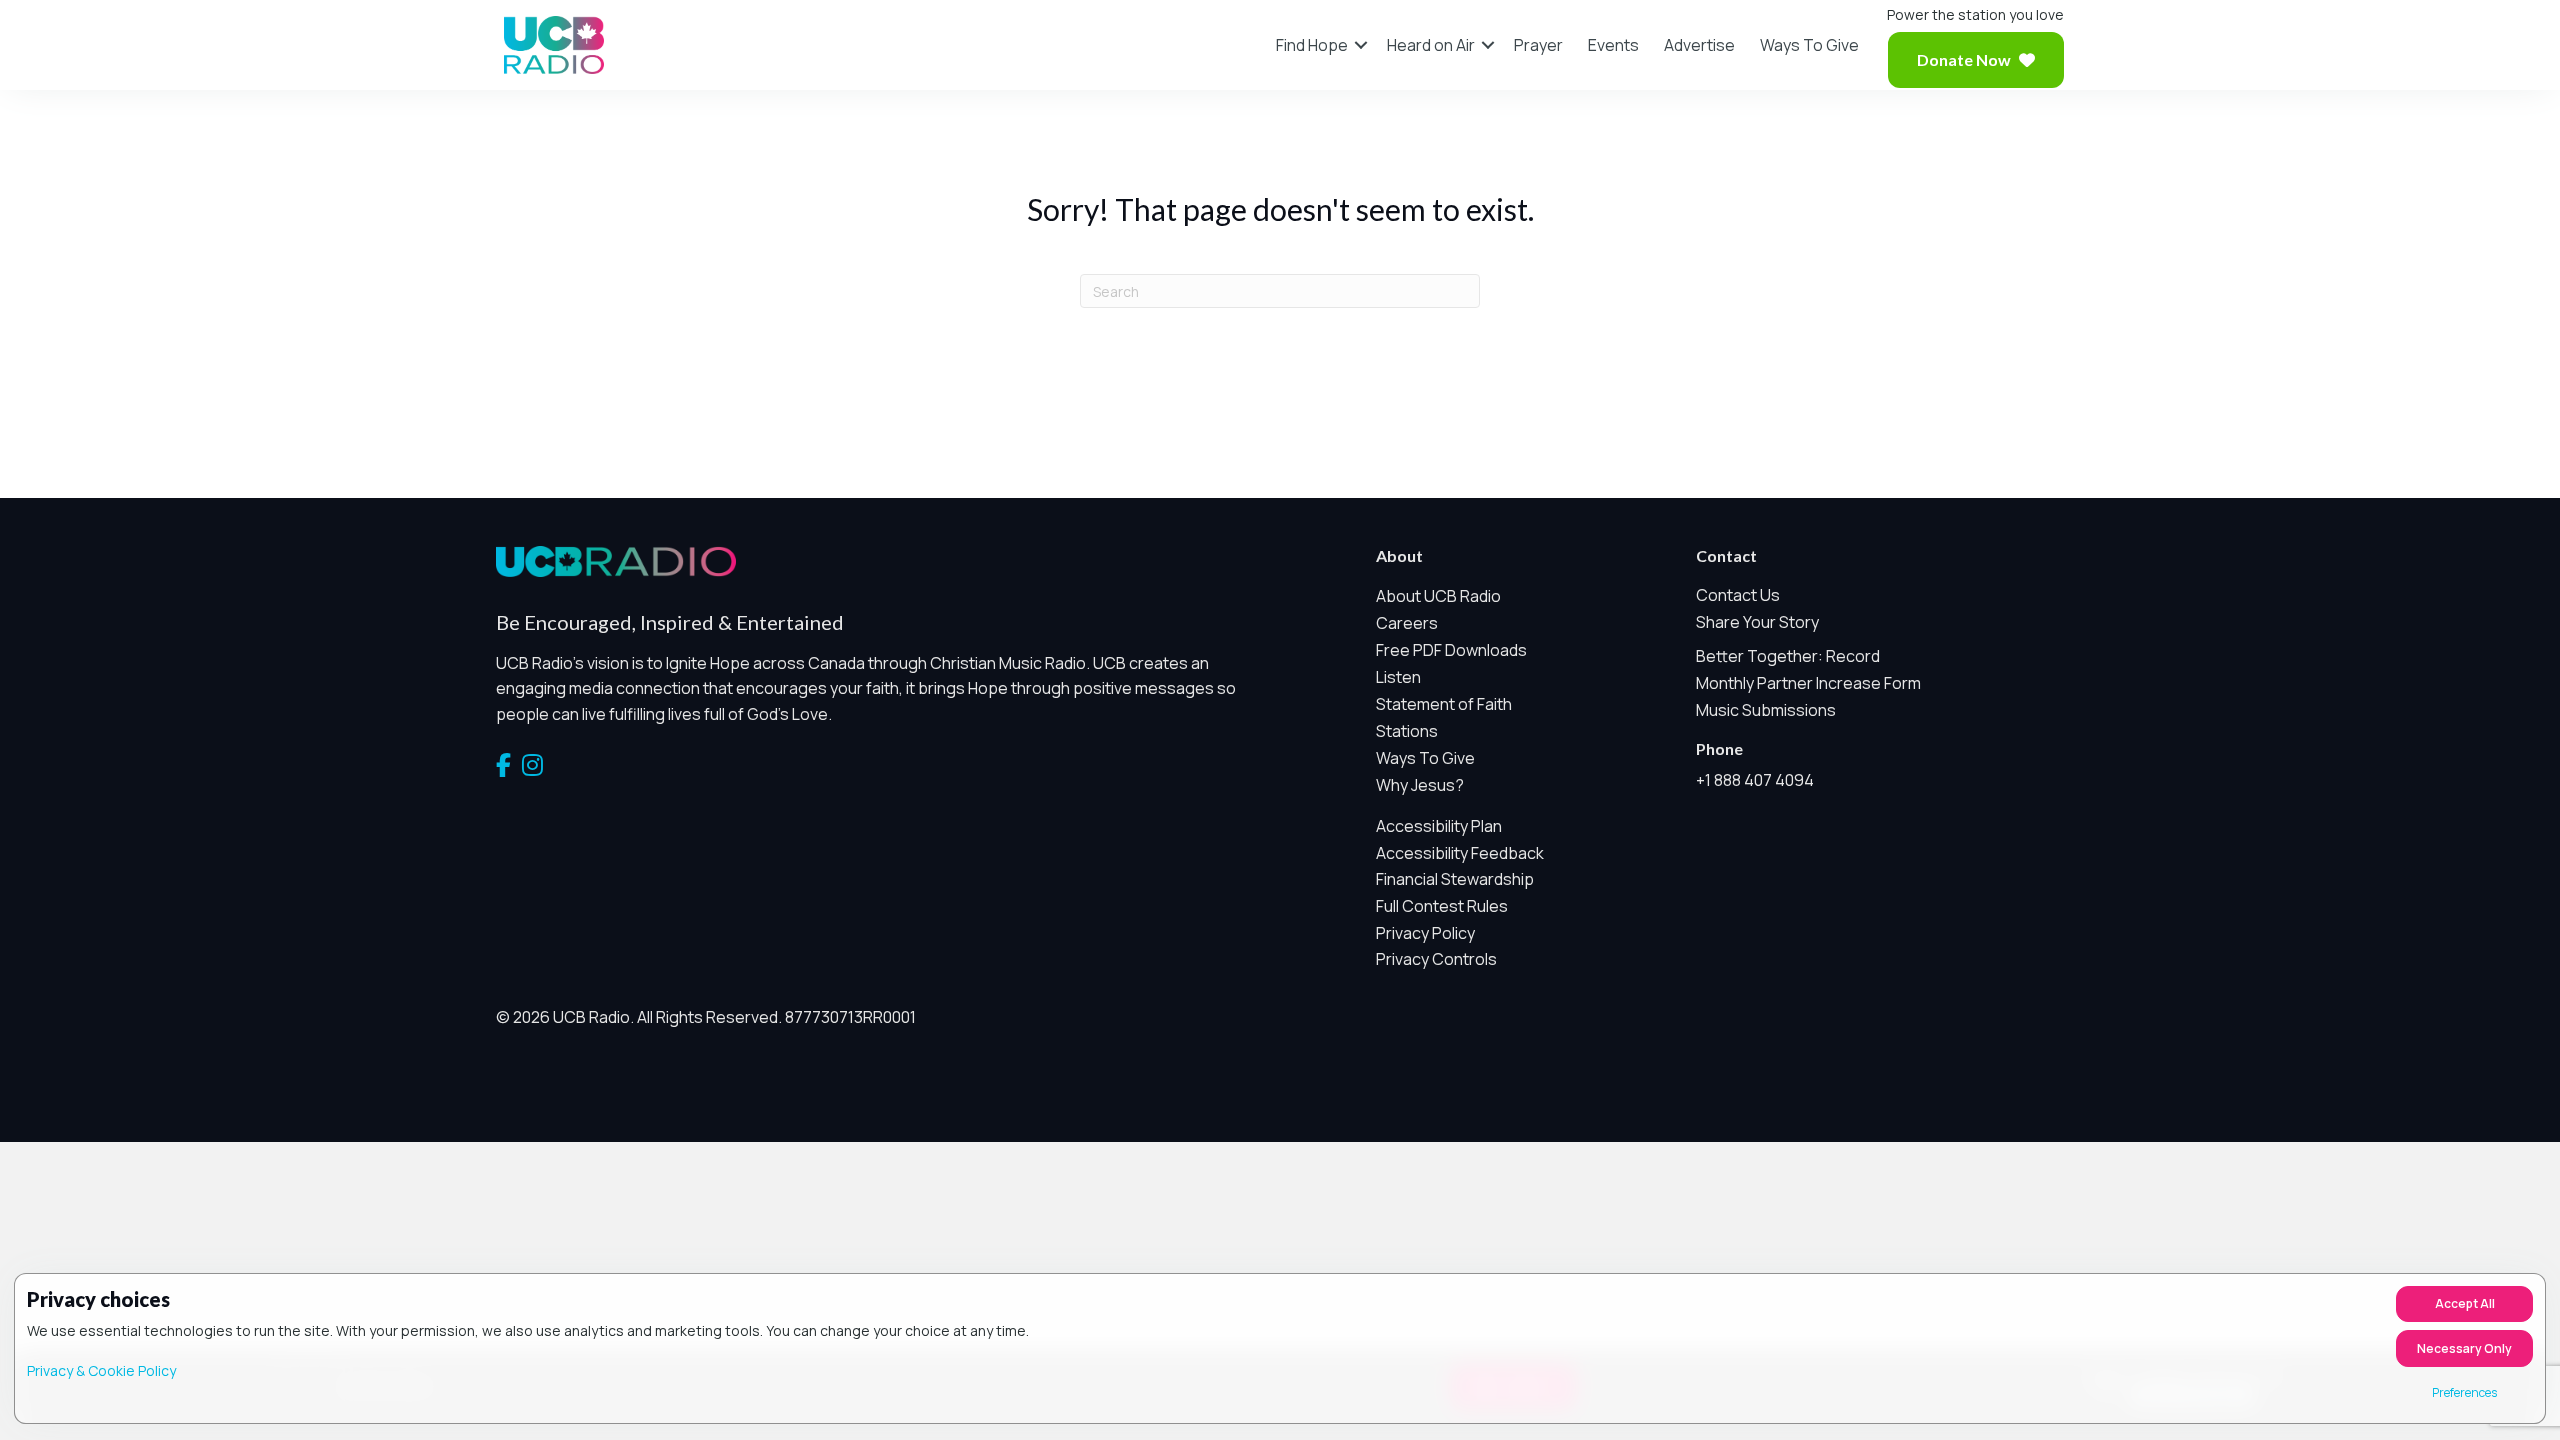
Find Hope (1312, 45)
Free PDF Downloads (1451, 650)
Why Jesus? (1420, 785)
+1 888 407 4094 (1755, 780)
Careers (1407, 623)
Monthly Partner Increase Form (1808, 683)
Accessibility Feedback (1460, 853)
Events (1613, 45)
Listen (1398, 677)
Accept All (2465, 1303)
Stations (1407, 731)
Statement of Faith (1444, 704)
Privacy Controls (1436, 959)
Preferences (2464, 1392)
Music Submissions (1766, 710)
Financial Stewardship (1455, 879)
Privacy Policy (1425, 933)
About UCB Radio (1438, 596)
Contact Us (1738, 595)
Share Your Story (1757, 622)
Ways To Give (1809, 45)
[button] (1361, 45)
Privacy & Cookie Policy (101, 1370)
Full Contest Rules (1442, 906)
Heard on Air (1431, 45)
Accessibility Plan (1439, 826)
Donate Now (1964, 59)
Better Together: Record (1788, 656)
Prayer (1538, 45)
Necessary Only (2464, 1348)
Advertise (1699, 45)
